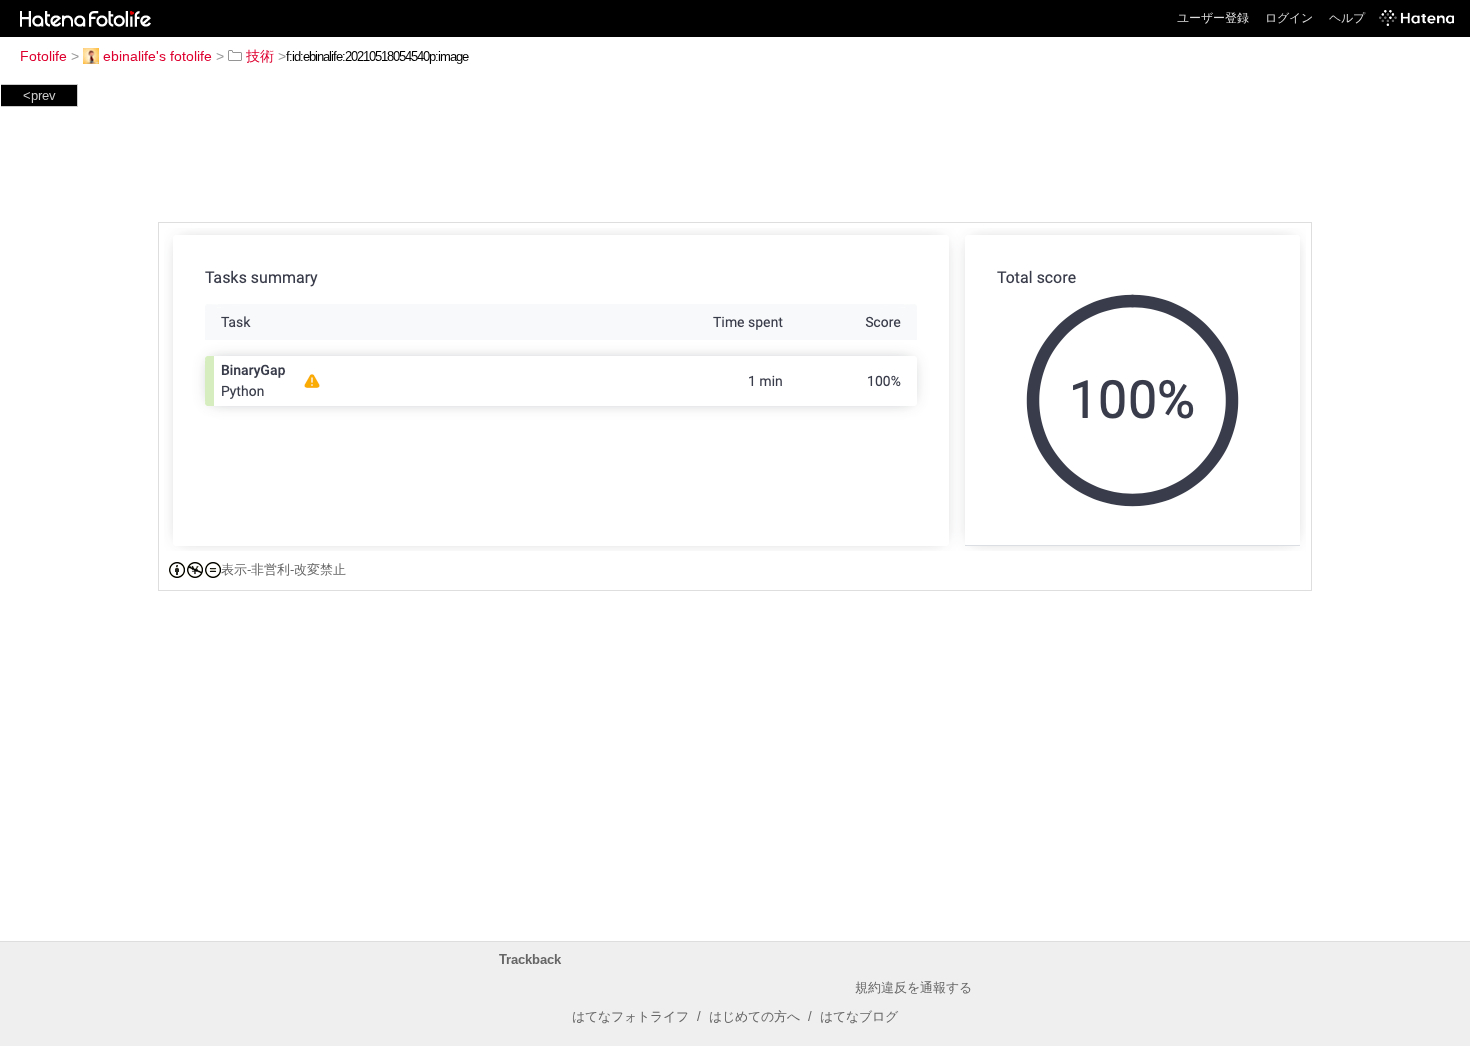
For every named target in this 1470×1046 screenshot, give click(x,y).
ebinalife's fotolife (157, 56)
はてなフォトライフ (630, 1016)
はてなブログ (859, 1016)
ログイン (1289, 18)
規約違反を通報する (913, 987)
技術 (260, 56)
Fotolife (43, 56)
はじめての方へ (754, 1016)
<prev (39, 95)
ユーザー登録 (1213, 18)
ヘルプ (1347, 18)
